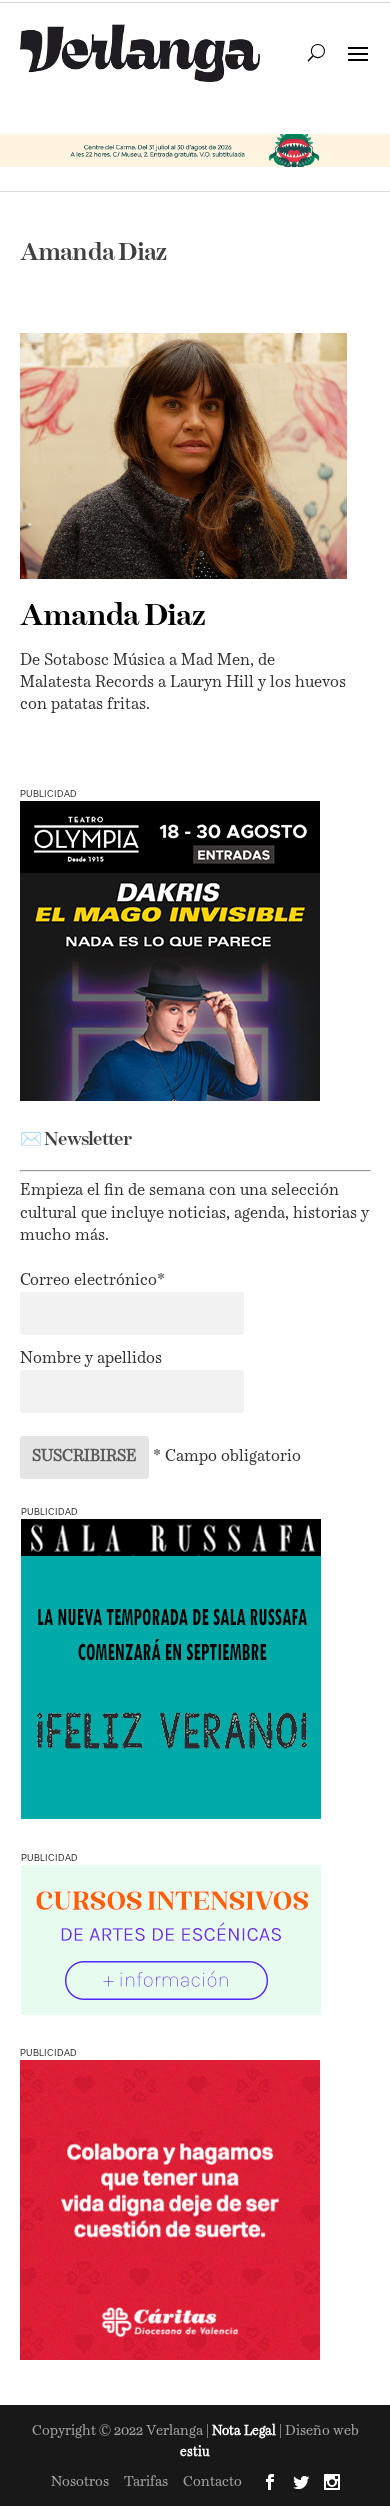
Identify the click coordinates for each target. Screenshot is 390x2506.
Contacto (212, 2482)
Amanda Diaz (112, 617)
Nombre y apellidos (91, 1359)
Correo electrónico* (92, 1281)
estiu (195, 2452)
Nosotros (80, 2482)
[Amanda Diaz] (183, 455)
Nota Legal (245, 2431)
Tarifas (146, 2482)
